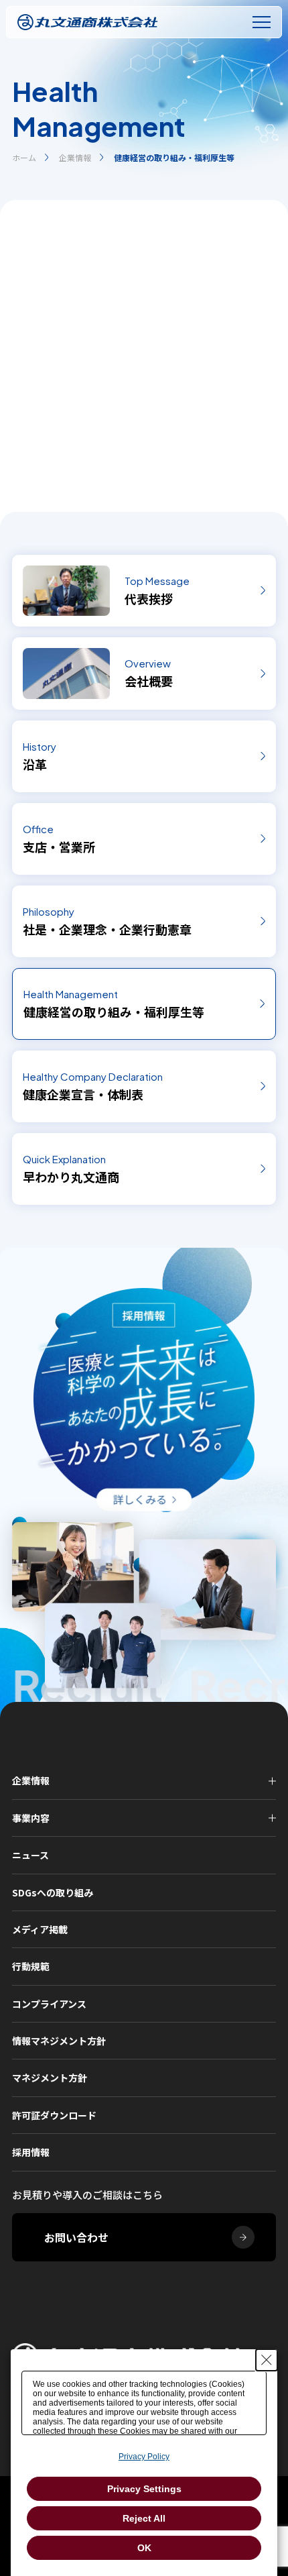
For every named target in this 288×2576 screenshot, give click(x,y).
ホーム (24, 157)
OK (144, 2548)
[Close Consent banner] (267, 2360)
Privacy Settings (144, 2489)
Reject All (144, 2518)
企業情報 (75, 157)
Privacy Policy (144, 2457)
